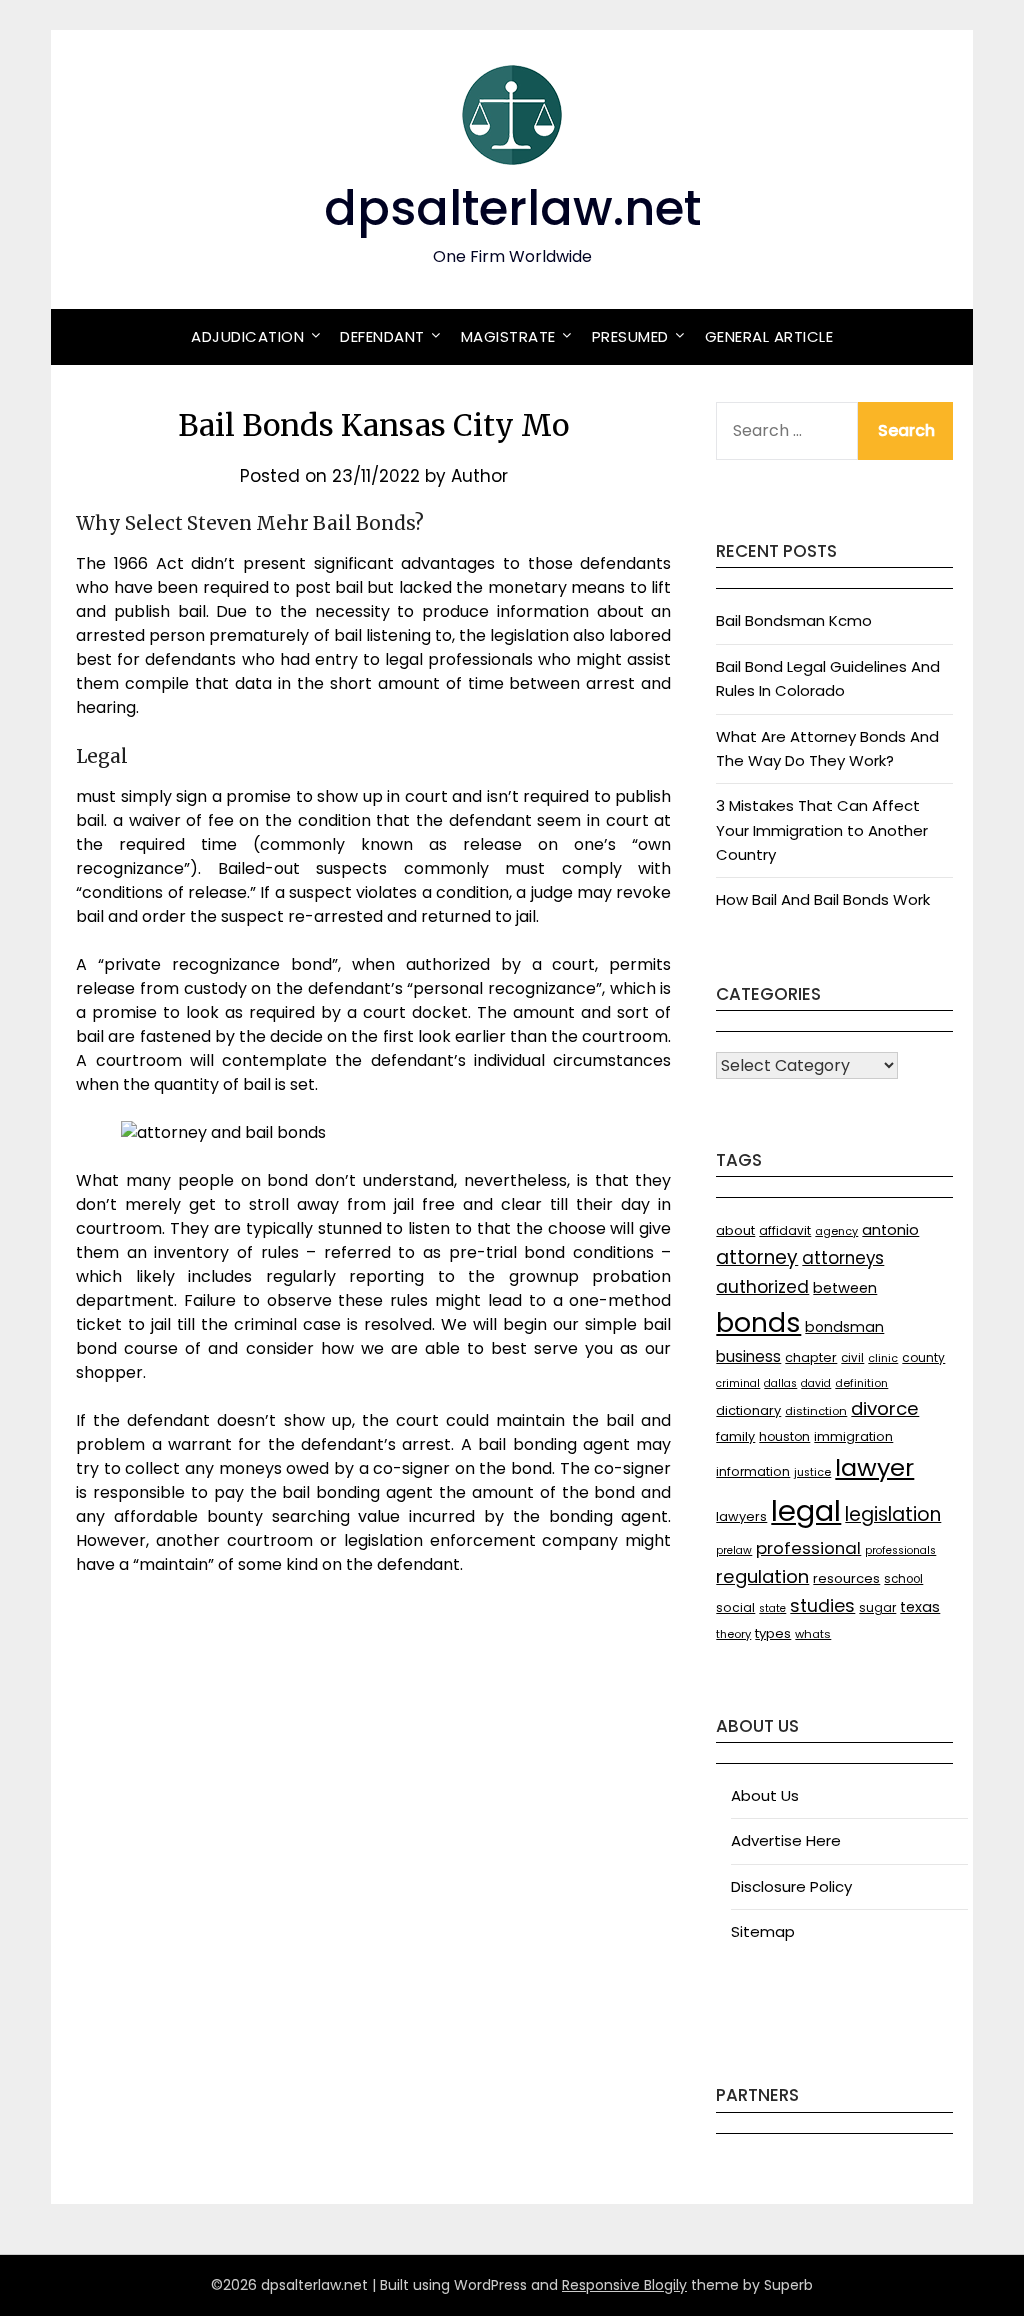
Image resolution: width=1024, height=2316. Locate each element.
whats (813, 1634)
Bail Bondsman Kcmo (794, 620)
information (753, 1471)
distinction (816, 1411)
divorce (885, 1408)
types (773, 1633)
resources (846, 1578)
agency (836, 1231)
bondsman (844, 1327)
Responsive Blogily (624, 2285)
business (748, 1356)
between (845, 1288)
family (735, 1436)
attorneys (843, 1258)
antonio (890, 1230)
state (772, 1608)
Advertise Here (786, 1840)
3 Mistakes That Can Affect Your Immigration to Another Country (822, 830)
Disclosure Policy (791, 1886)
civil (852, 1358)
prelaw (734, 1550)
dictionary (748, 1410)
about (735, 1230)
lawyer (874, 1467)
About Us (765, 1795)
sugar (877, 1607)
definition (861, 1383)
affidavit (785, 1230)
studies (822, 1606)
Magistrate (508, 336)
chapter (811, 1357)
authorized (762, 1287)
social (735, 1607)
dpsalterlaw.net (512, 208)
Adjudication (247, 336)
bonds (758, 1322)
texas (920, 1607)
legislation (893, 1514)
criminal (738, 1383)
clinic (883, 1358)
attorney (757, 1257)
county (923, 1357)
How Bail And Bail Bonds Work (823, 899)
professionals (900, 1550)
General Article (769, 336)
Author (479, 476)
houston (784, 1436)
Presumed (630, 336)
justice (812, 1472)
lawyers (741, 1516)
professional (808, 1548)
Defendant (382, 336)
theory (733, 1634)
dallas (780, 1383)
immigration (853, 1436)
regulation (762, 1576)
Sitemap (763, 1931)
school (903, 1579)
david (816, 1383)
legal (806, 1510)
